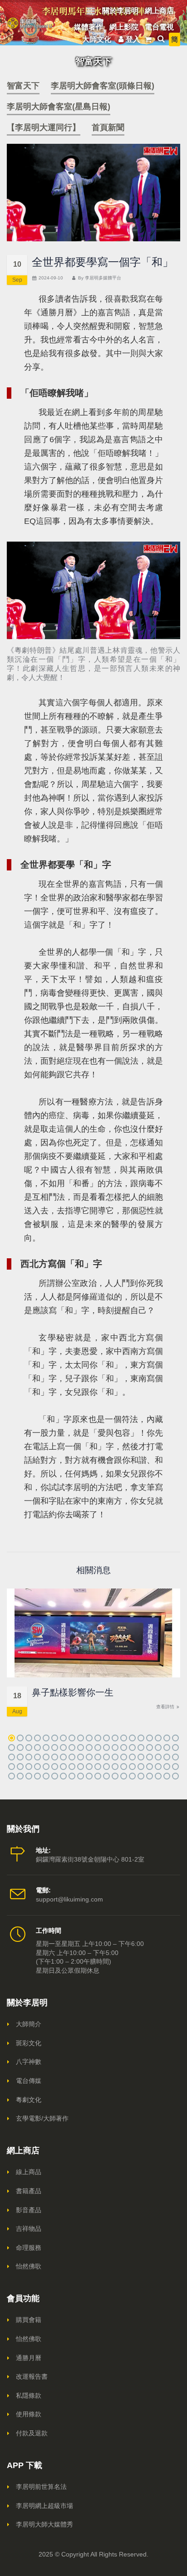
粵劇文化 (29, 2100)
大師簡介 (29, 2024)
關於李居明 (120, 11)
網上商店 (159, 11)
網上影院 (124, 27)
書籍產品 (29, 2191)
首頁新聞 (108, 127)
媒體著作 (89, 27)
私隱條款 (29, 2395)
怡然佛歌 (29, 2266)
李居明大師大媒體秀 (44, 2524)
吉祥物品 (29, 2229)
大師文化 (97, 39)
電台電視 (159, 27)
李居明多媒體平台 (103, 278)
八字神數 (29, 2062)
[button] (12, 1738)
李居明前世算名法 (41, 2487)
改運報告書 (32, 2376)
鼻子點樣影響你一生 (73, 1692)
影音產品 (29, 2210)
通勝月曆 (29, 2358)
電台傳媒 (29, 2081)
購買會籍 (29, 2320)
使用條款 (29, 2414)
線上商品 (29, 2172)
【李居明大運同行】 (44, 127)
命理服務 (29, 2248)
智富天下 (23, 86)
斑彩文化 (29, 2043)
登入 (133, 39)
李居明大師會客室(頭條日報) (103, 86)
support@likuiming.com (69, 1899)
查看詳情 (166, 1707)
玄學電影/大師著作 (42, 2118)
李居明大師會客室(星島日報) (59, 107)
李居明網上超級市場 (44, 2506)
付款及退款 (32, 2433)
